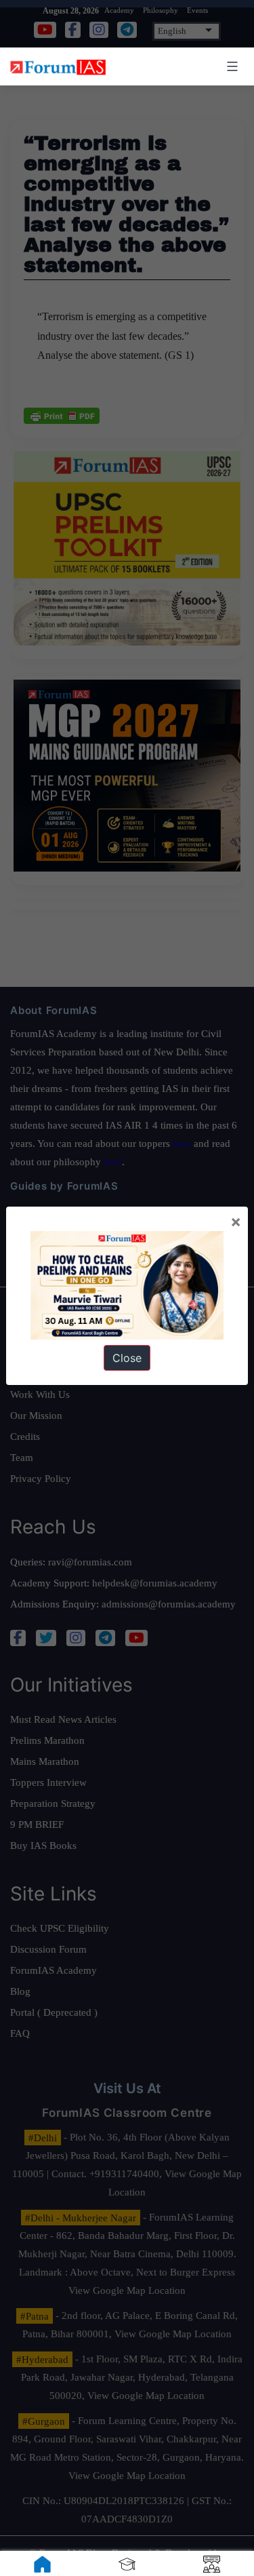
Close (127, 1358)
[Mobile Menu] (230, 66)
